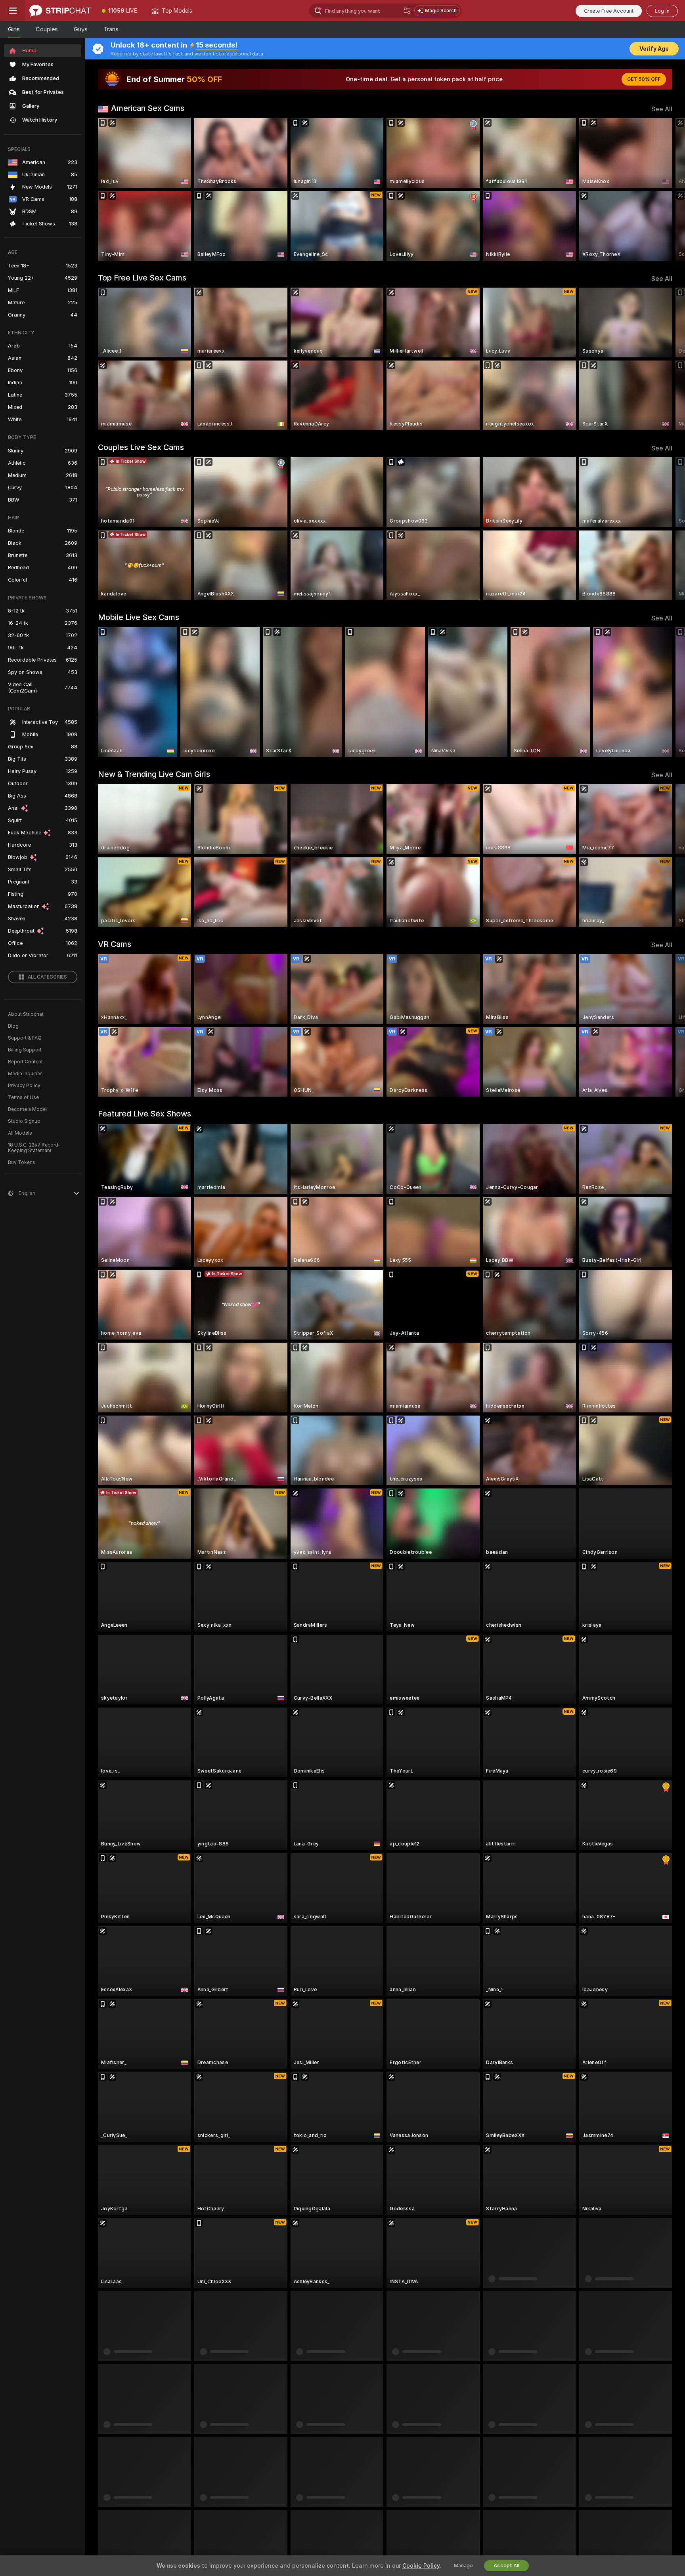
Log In (662, 11)
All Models (20, 1133)
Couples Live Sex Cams (141, 447)
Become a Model (27, 1109)
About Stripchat (26, 1014)
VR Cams (115, 944)
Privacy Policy (24, 1086)
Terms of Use (23, 1097)
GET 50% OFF (644, 79)
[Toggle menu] (13, 11)
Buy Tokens (22, 1162)
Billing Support (25, 1050)
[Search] (407, 11)
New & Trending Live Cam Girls (154, 774)
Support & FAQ (25, 1038)
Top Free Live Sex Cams (142, 278)
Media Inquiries (25, 1074)
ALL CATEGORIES (47, 977)
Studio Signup (24, 1121)
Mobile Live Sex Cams (139, 617)
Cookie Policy (421, 2566)
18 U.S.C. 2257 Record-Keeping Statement (34, 1148)
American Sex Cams (148, 108)
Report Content (25, 1062)
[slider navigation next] (665, 189)
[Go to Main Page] (60, 11)
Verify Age (654, 49)
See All (662, 109)
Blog (13, 1026)
